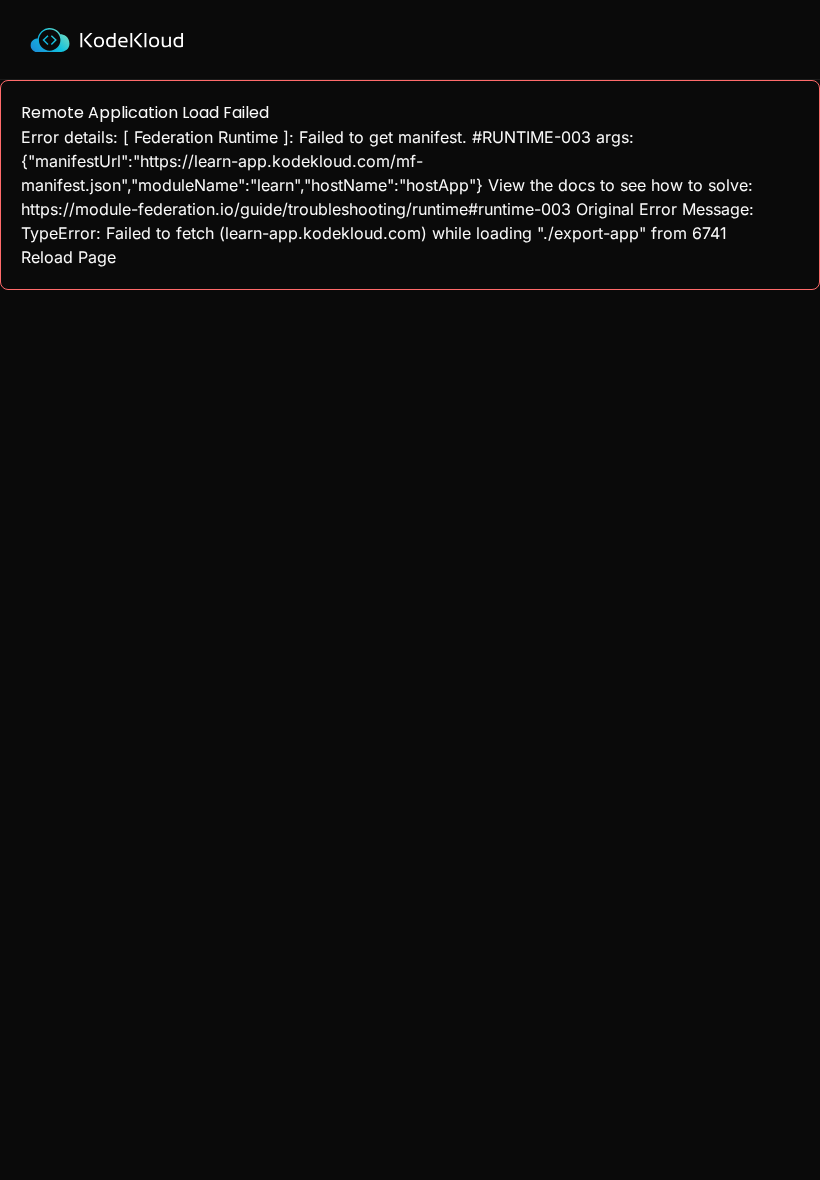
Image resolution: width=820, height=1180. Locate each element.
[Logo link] (107, 40)
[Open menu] (788, 40)
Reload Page (68, 257)
